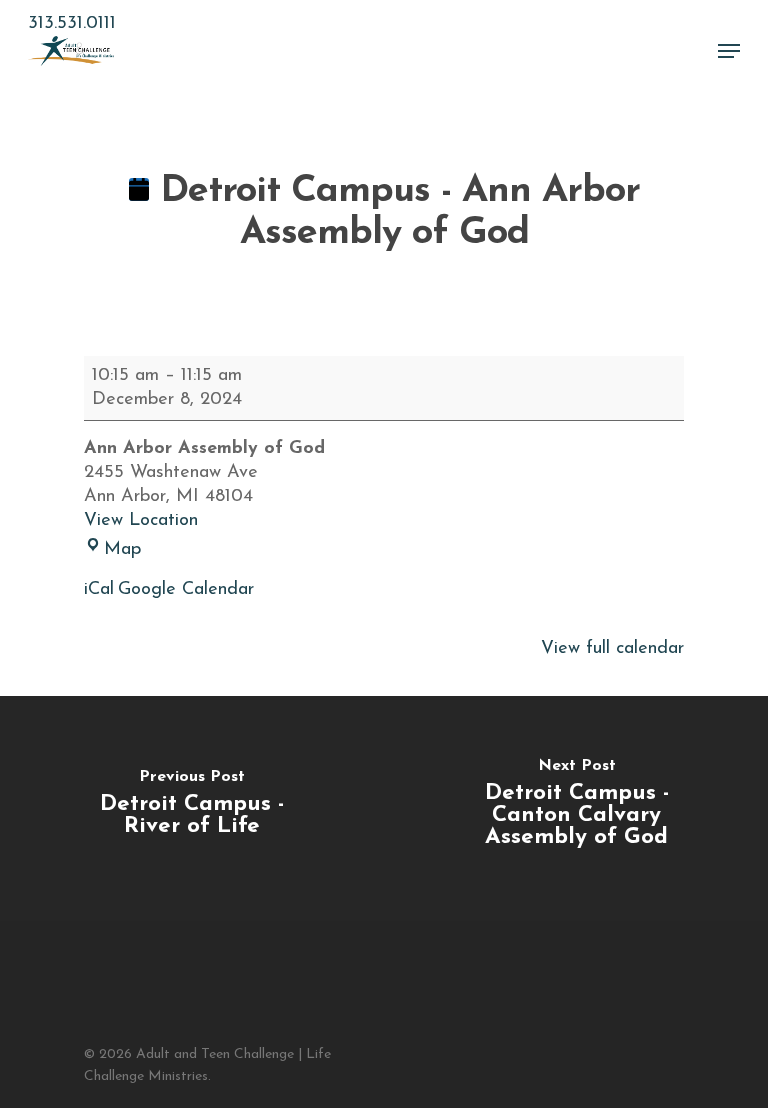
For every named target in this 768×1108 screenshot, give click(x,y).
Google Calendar (186, 590)
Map (122, 550)
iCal (99, 590)
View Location (141, 521)
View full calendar (612, 649)
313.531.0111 (72, 24)
